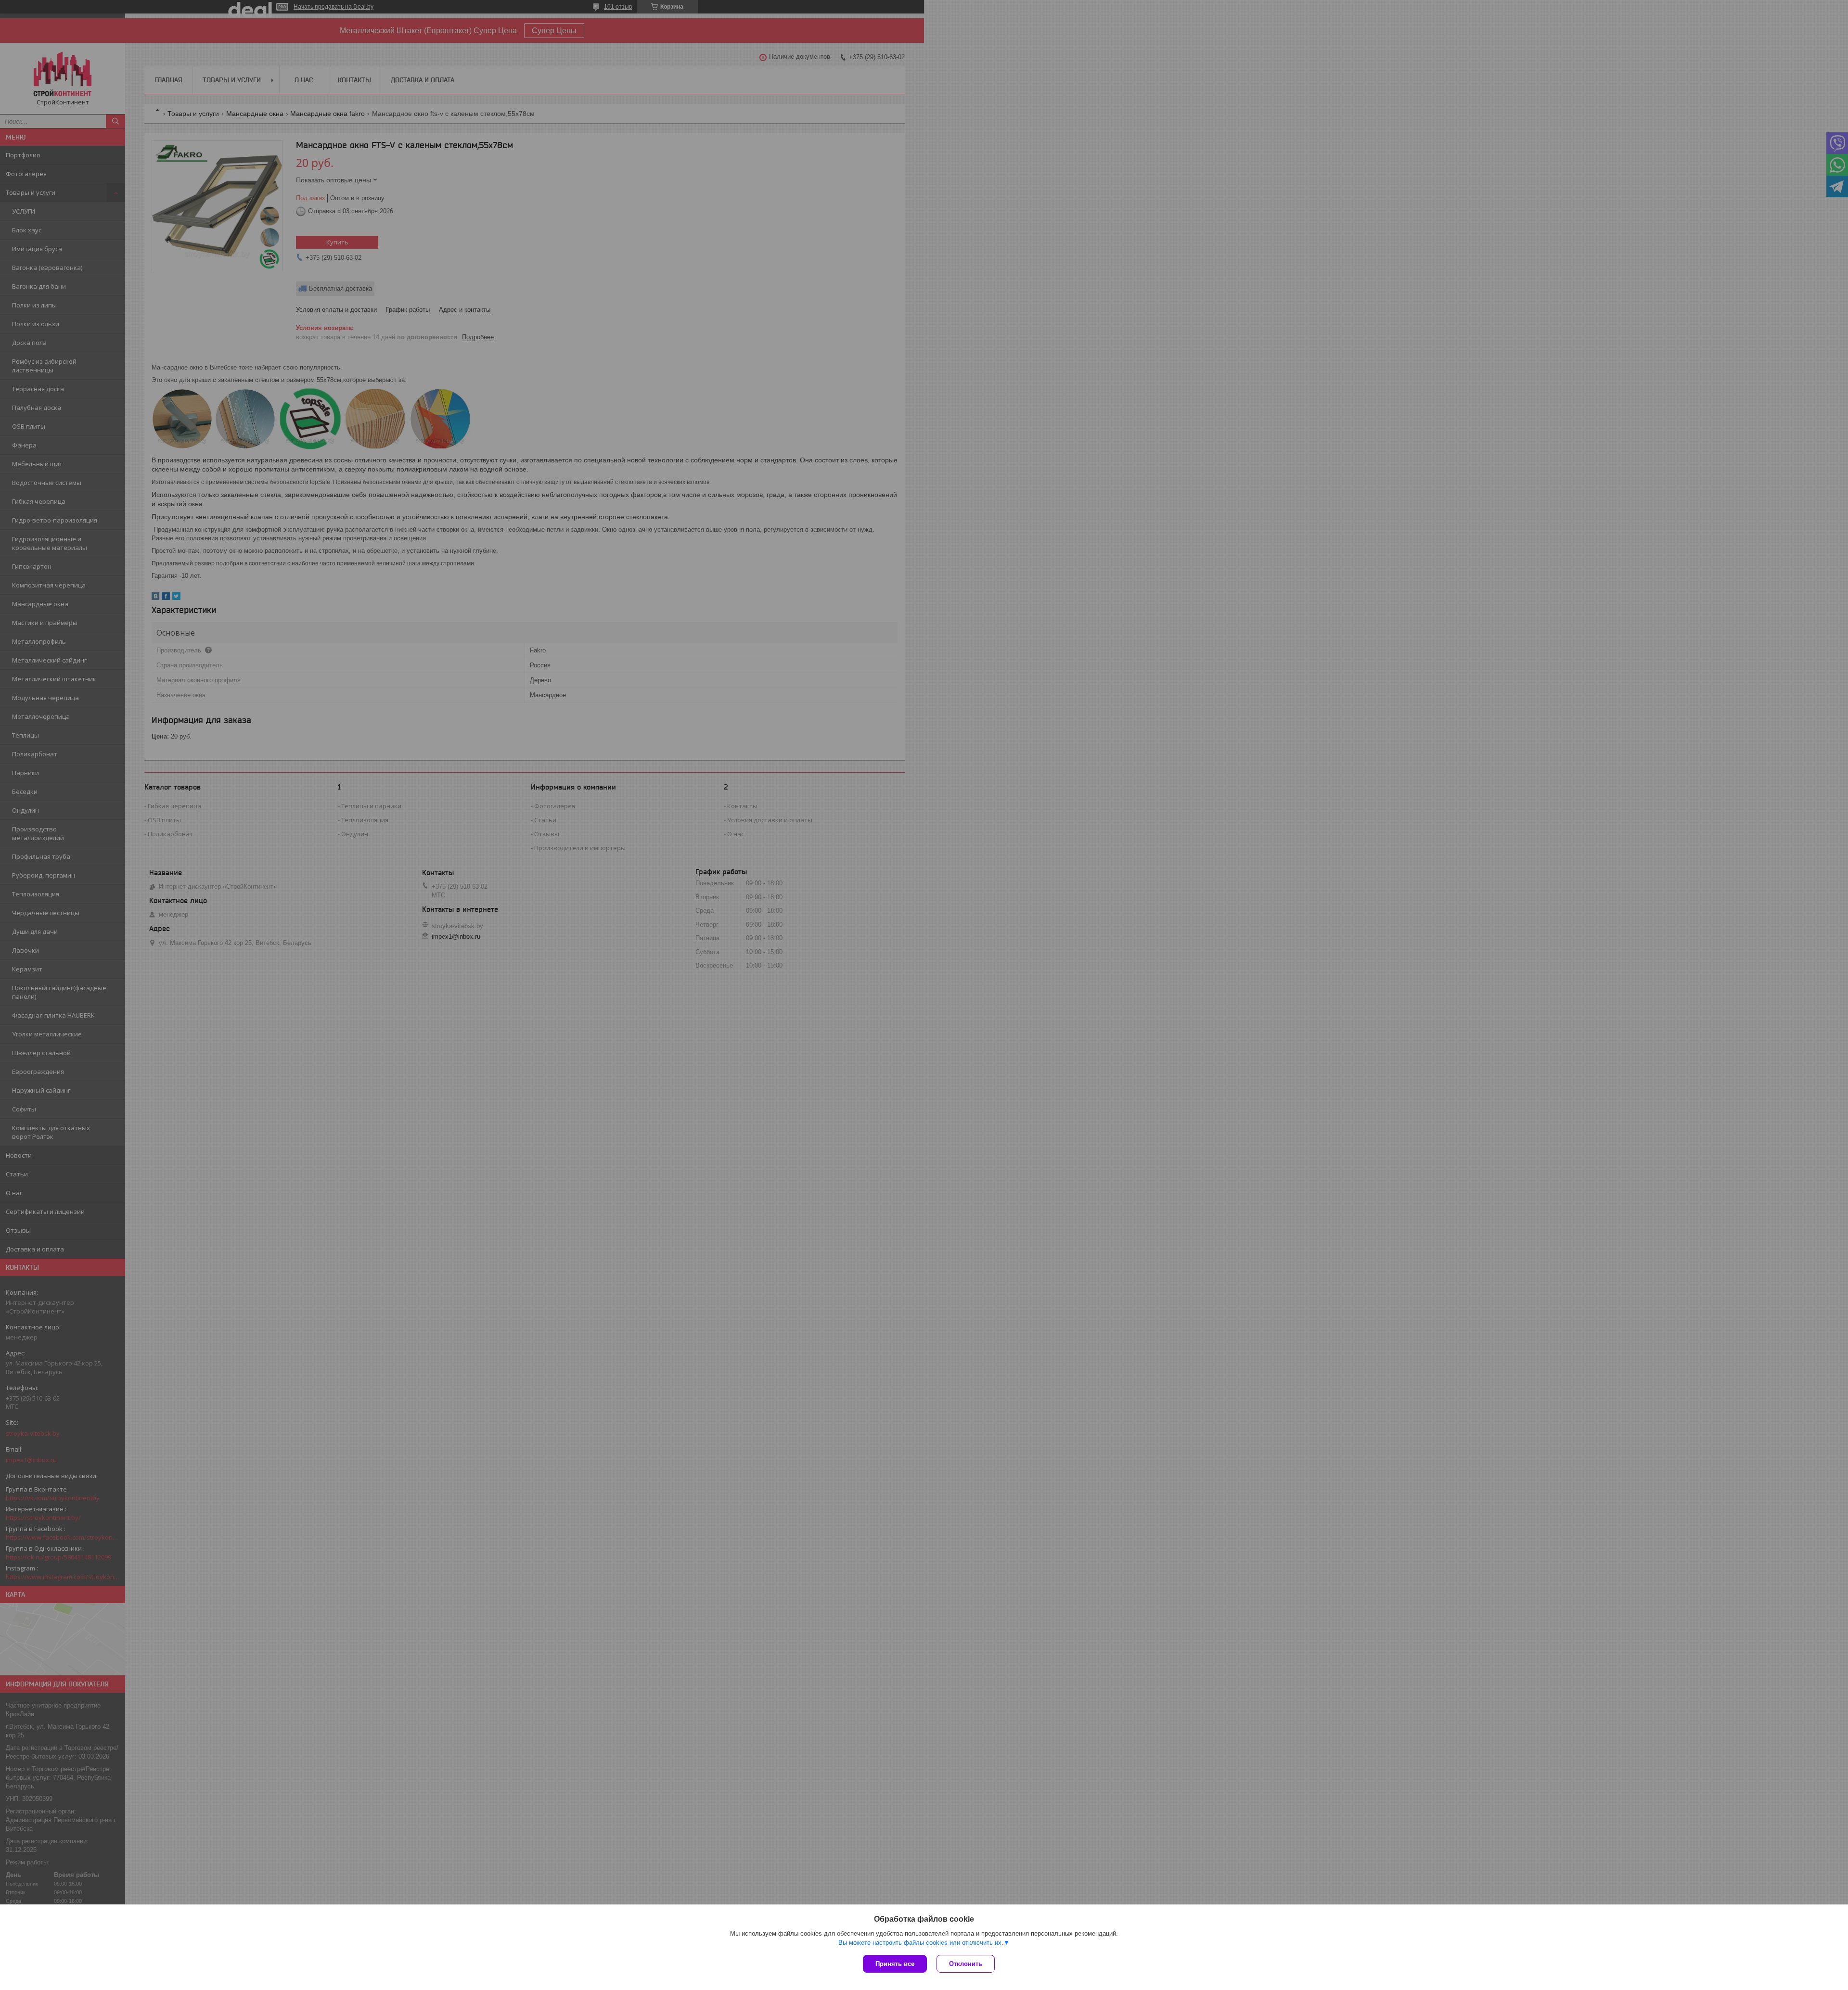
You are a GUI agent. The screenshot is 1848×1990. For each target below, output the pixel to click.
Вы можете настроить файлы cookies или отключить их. (921, 1943)
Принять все (895, 1964)
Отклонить (966, 1964)
